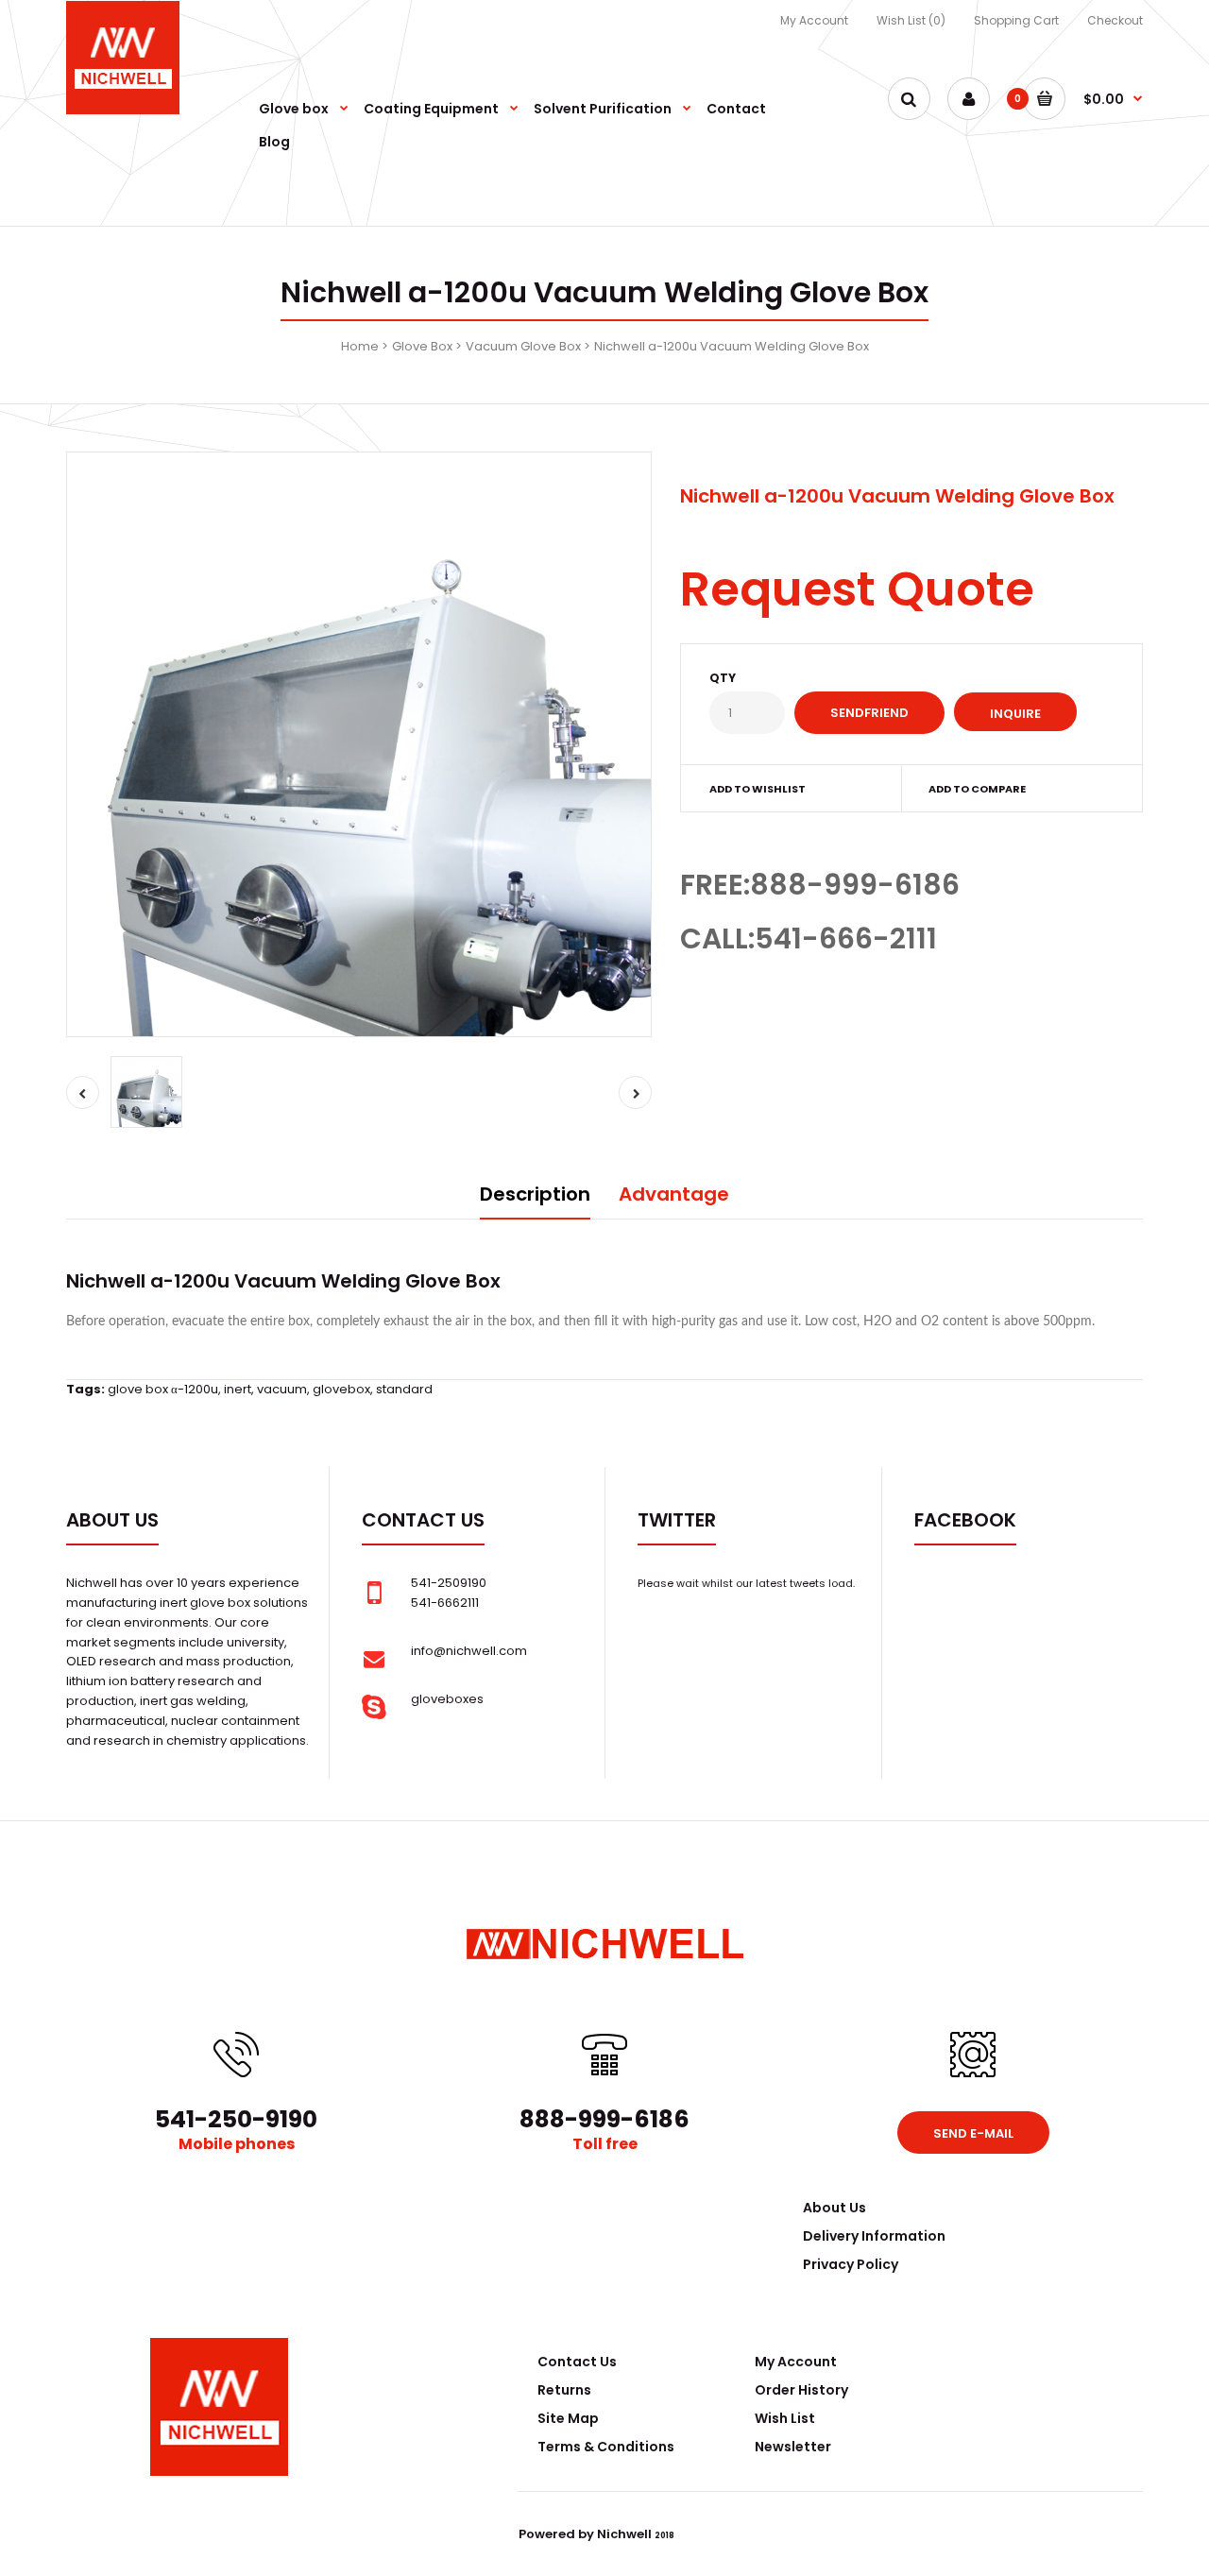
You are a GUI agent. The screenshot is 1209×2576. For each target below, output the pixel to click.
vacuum (282, 1389)
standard (404, 1389)
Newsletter (793, 2447)
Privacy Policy (851, 2264)
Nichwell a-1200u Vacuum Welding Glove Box (732, 346)
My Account (814, 20)
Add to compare (977, 789)
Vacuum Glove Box (523, 346)
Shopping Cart (1016, 20)
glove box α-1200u (163, 1389)
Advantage (674, 1194)
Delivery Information (874, 2236)
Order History (801, 2390)
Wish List (785, 2418)
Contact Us (577, 2362)
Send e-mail (973, 2133)
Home (360, 346)
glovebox (341, 1389)
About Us (834, 2208)
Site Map (568, 2418)
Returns (564, 2390)
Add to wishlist (758, 789)
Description (535, 1194)
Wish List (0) (911, 20)
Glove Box (422, 346)
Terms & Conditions (606, 2447)
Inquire (1015, 714)
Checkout (1115, 20)
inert (238, 1389)
